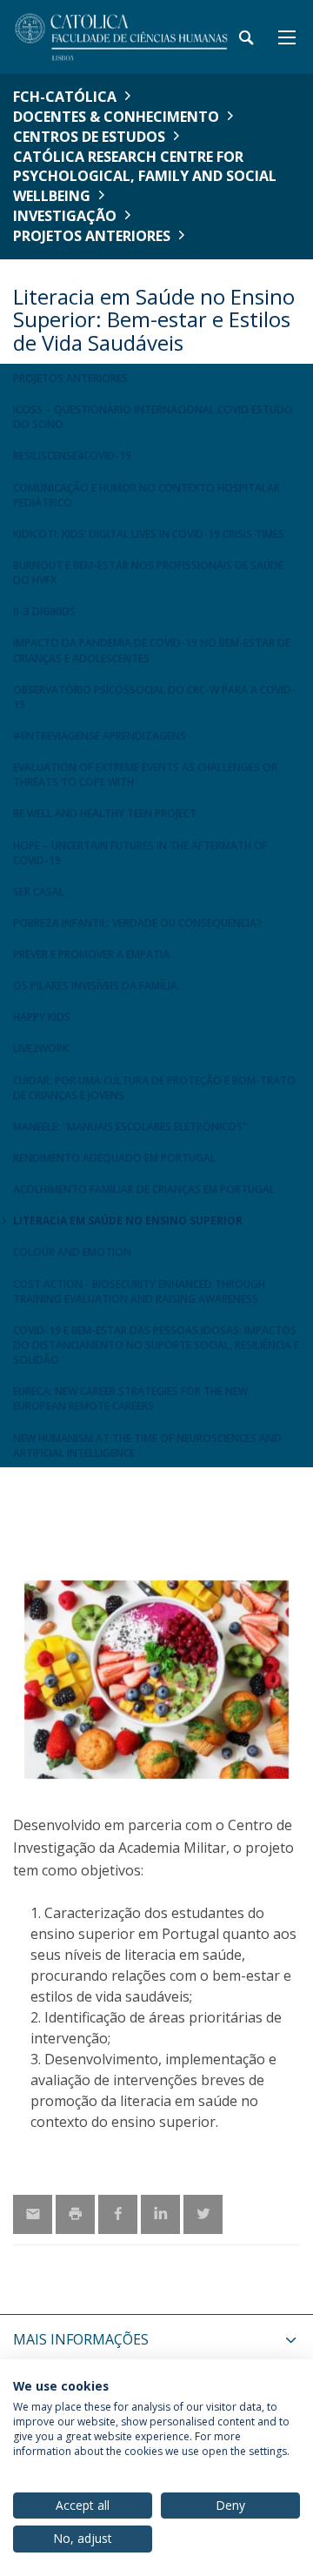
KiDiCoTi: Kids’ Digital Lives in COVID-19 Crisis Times (149, 534)
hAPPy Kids (42, 1017)
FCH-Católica (65, 97)
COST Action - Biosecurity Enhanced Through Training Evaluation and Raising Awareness (139, 1291)
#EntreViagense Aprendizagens (100, 736)
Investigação (65, 216)
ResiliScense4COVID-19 (72, 456)
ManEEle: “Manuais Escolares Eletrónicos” (130, 1127)
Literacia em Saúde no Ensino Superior (128, 1221)
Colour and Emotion (72, 1252)
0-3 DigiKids (44, 611)
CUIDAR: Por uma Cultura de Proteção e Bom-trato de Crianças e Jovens (154, 1088)
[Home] (122, 37)
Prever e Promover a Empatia (91, 954)
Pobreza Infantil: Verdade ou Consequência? (137, 923)
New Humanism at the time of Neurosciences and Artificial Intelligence (147, 1446)
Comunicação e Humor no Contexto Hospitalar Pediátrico (147, 495)
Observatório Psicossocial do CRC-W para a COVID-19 (154, 697)
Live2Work (41, 1048)
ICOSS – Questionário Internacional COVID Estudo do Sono (153, 417)
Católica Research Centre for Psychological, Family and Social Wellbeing (145, 177)
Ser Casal (39, 892)
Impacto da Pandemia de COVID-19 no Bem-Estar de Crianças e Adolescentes (152, 650)
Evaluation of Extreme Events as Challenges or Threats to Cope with (145, 775)
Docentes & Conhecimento (116, 117)
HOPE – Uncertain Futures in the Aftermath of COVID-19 (140, 853)
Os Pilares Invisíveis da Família (95, 986)
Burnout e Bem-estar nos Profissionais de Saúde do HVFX (148, 573)
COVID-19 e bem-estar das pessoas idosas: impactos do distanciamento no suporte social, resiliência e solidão (156, 1345)
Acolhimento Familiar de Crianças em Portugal (144, 1189)
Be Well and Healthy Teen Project (105, 813)
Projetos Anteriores (92, 236)
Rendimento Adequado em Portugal (114, 1158)
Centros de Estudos (89, 137)
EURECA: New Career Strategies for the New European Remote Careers (130, 1399)
